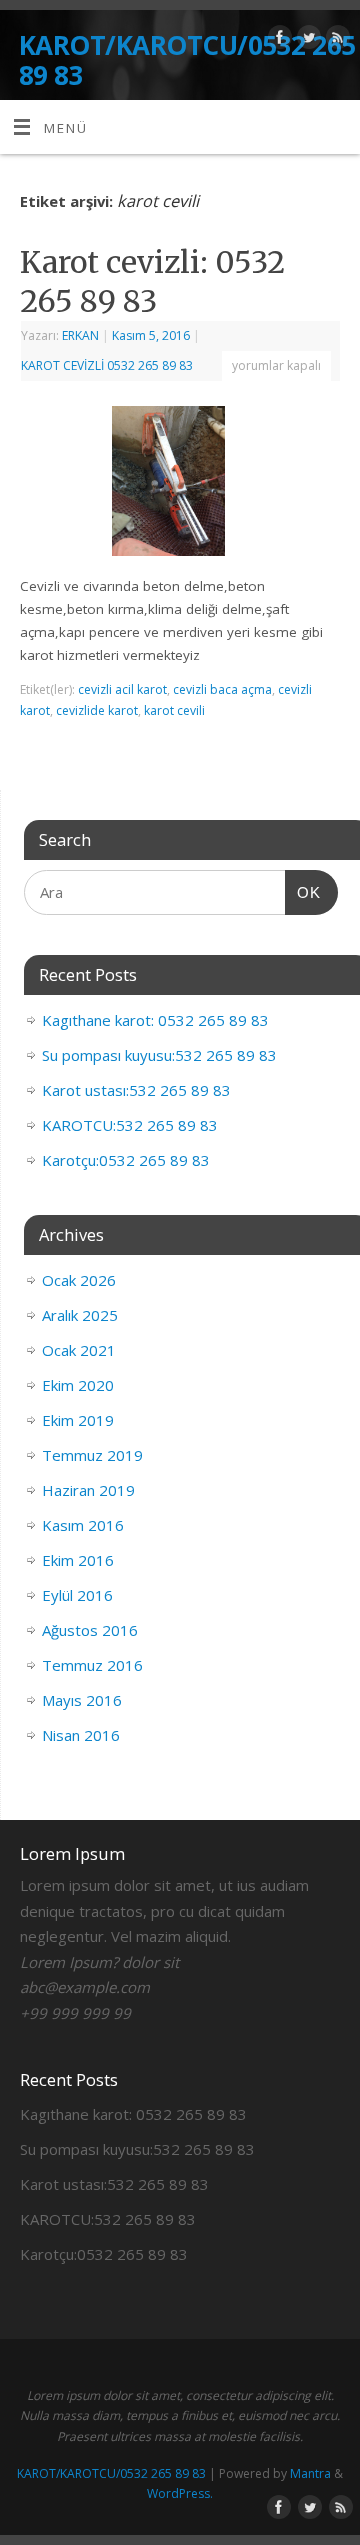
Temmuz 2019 (92, 1455)
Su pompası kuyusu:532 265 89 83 (159, 1055)
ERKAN (80, 335)
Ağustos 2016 (90, 1630)
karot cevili (174, 710)
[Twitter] (306, 40)
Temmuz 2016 (92, 1665)
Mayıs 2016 (82, 1700)
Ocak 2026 (79, 1280)
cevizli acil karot (122, 689)
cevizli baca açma (222, 689)
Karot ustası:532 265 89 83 (136, 1090)
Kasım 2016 (83, 1525)
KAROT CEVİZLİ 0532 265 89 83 (107, 365)
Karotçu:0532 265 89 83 (126, 1160)
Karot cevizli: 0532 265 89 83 (152, 281)
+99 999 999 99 (75, 2013)
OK (303, 892)
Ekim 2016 (78, 1560)
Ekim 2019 (78, 1420)
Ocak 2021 (79, 1350)
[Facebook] (277, 40)
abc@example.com (85, 1987)
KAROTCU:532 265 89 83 (130, 1125)
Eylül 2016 (77, 1595)
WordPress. (180, 2493)
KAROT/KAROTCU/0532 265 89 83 (187, 60)
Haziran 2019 (88, 1490)
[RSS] (335, 40)
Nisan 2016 (81, 1735)
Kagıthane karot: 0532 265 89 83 (155, 1020)
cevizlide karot (97, 710)
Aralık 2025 (80, 1315)
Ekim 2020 (78, 1385)
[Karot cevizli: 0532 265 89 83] (180, 485)
